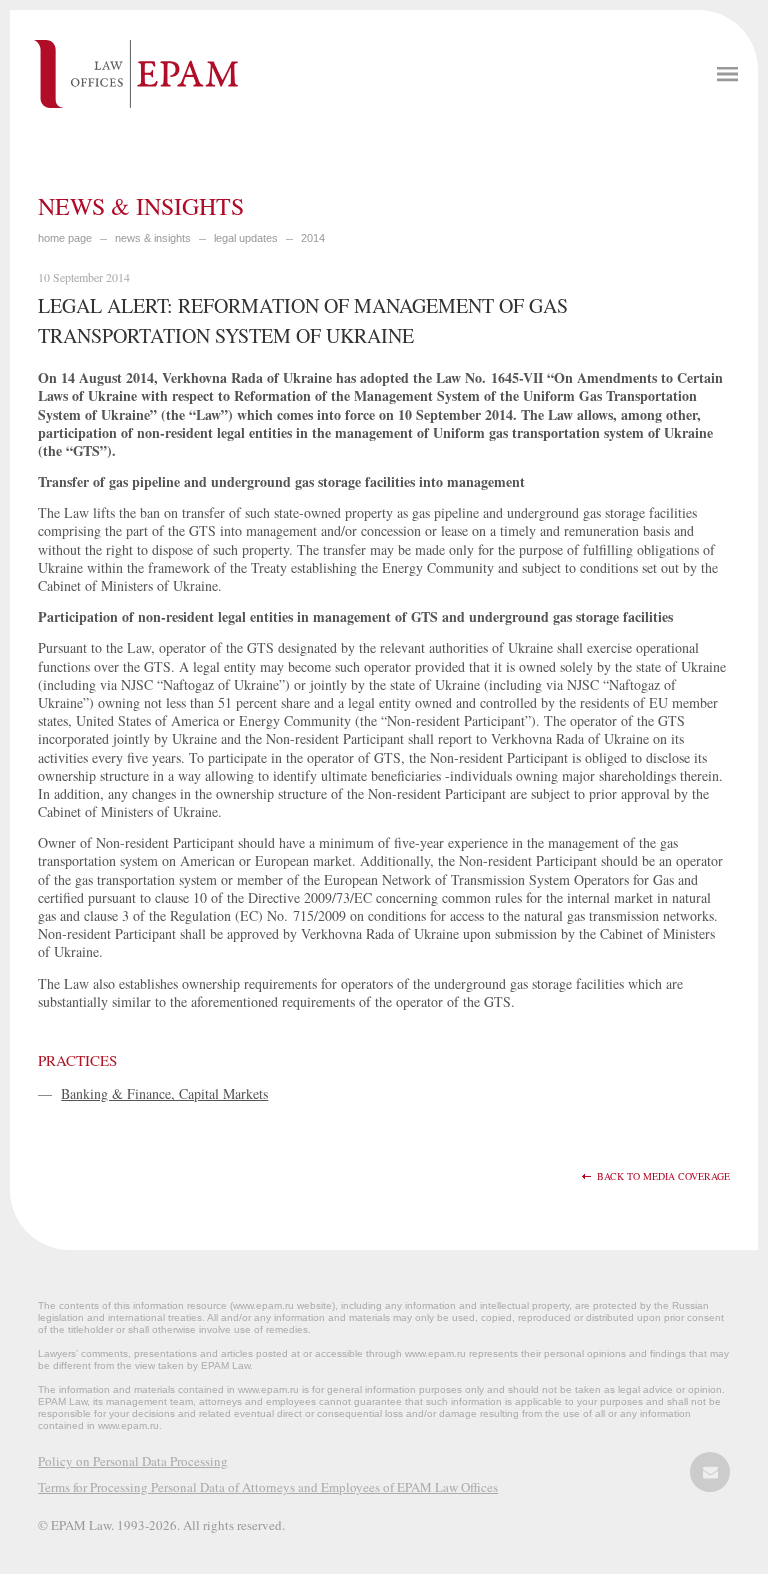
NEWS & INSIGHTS (153, 238)
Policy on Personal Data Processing (133, 1461)
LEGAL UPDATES (246, 238)
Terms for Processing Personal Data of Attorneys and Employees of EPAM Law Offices (268, 1487)
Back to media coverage (663, 1176)
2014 (313, 238)
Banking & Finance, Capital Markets (164, 1093)
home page (65, 238)
